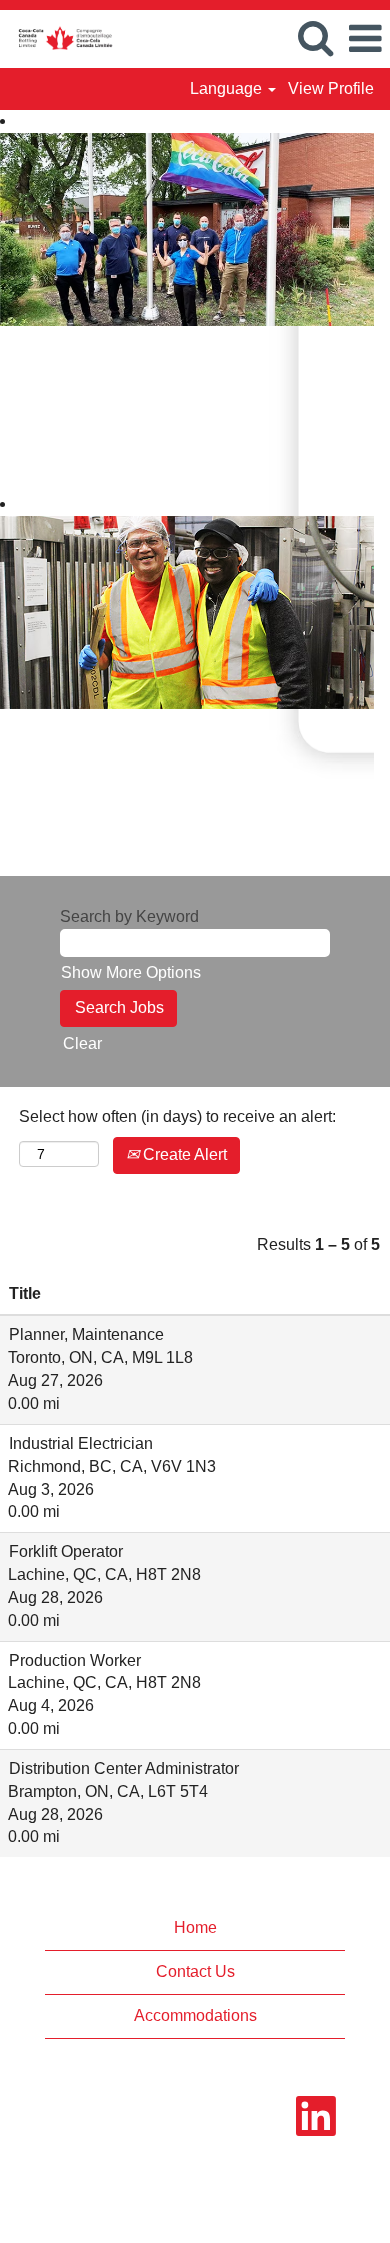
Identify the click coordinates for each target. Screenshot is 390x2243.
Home (195, 1927)
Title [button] (25, 1293)
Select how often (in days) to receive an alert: (177, 1116)
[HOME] (57, 37)
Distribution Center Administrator (124, 1768)
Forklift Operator (66, 1551)
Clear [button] (82, 1043)
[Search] (315, 38)
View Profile (331, 88)
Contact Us (195, 1971)
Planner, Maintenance (86, 1334)
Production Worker (75, 1660)
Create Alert (183, 1154)
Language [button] (228, 88)
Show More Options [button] (131, 972)
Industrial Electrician (81, 1443)
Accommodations (195, 2015)
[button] (365, 39)
